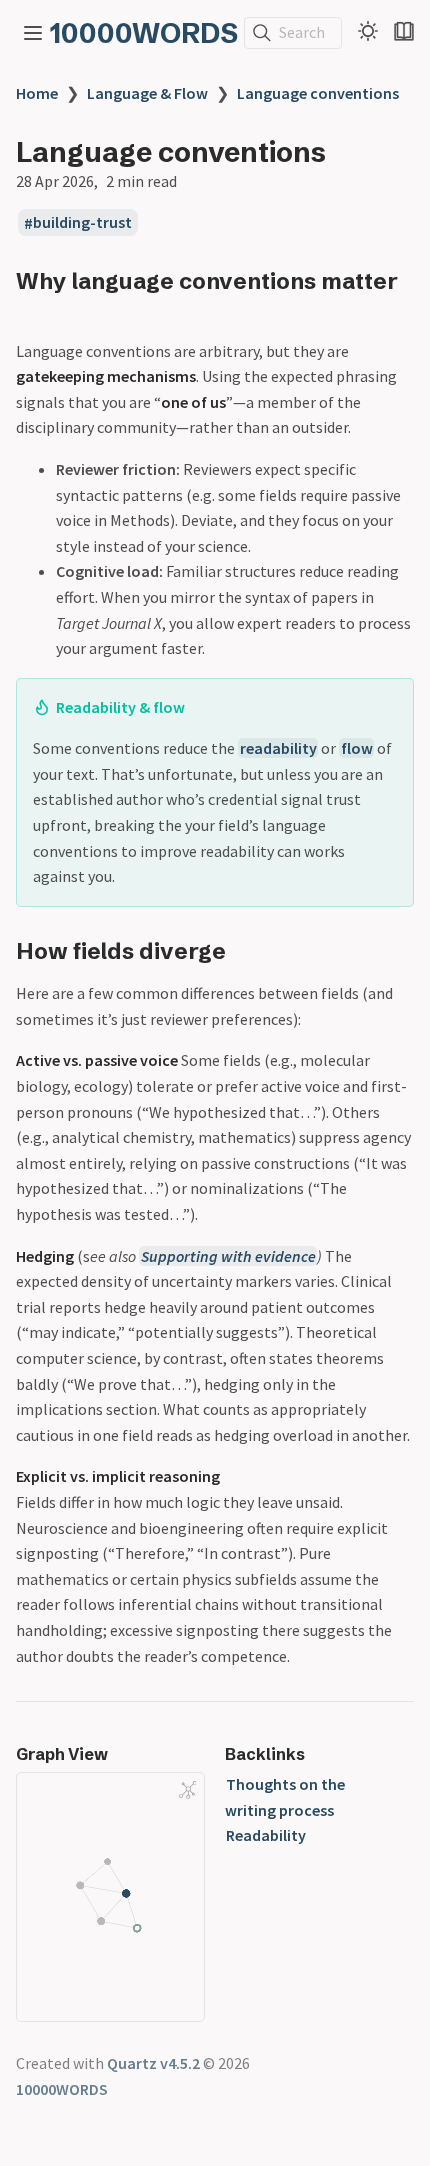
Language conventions (318, 93)
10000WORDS (144, 33)
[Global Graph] (188, 1790)
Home (37, 93)
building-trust (82, 223)
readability (278, 748)
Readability (266, 1835)
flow (357, 748)
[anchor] (34, 308)
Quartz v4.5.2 (153, 2063)
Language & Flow (147, 93)
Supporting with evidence (228, 1256)
